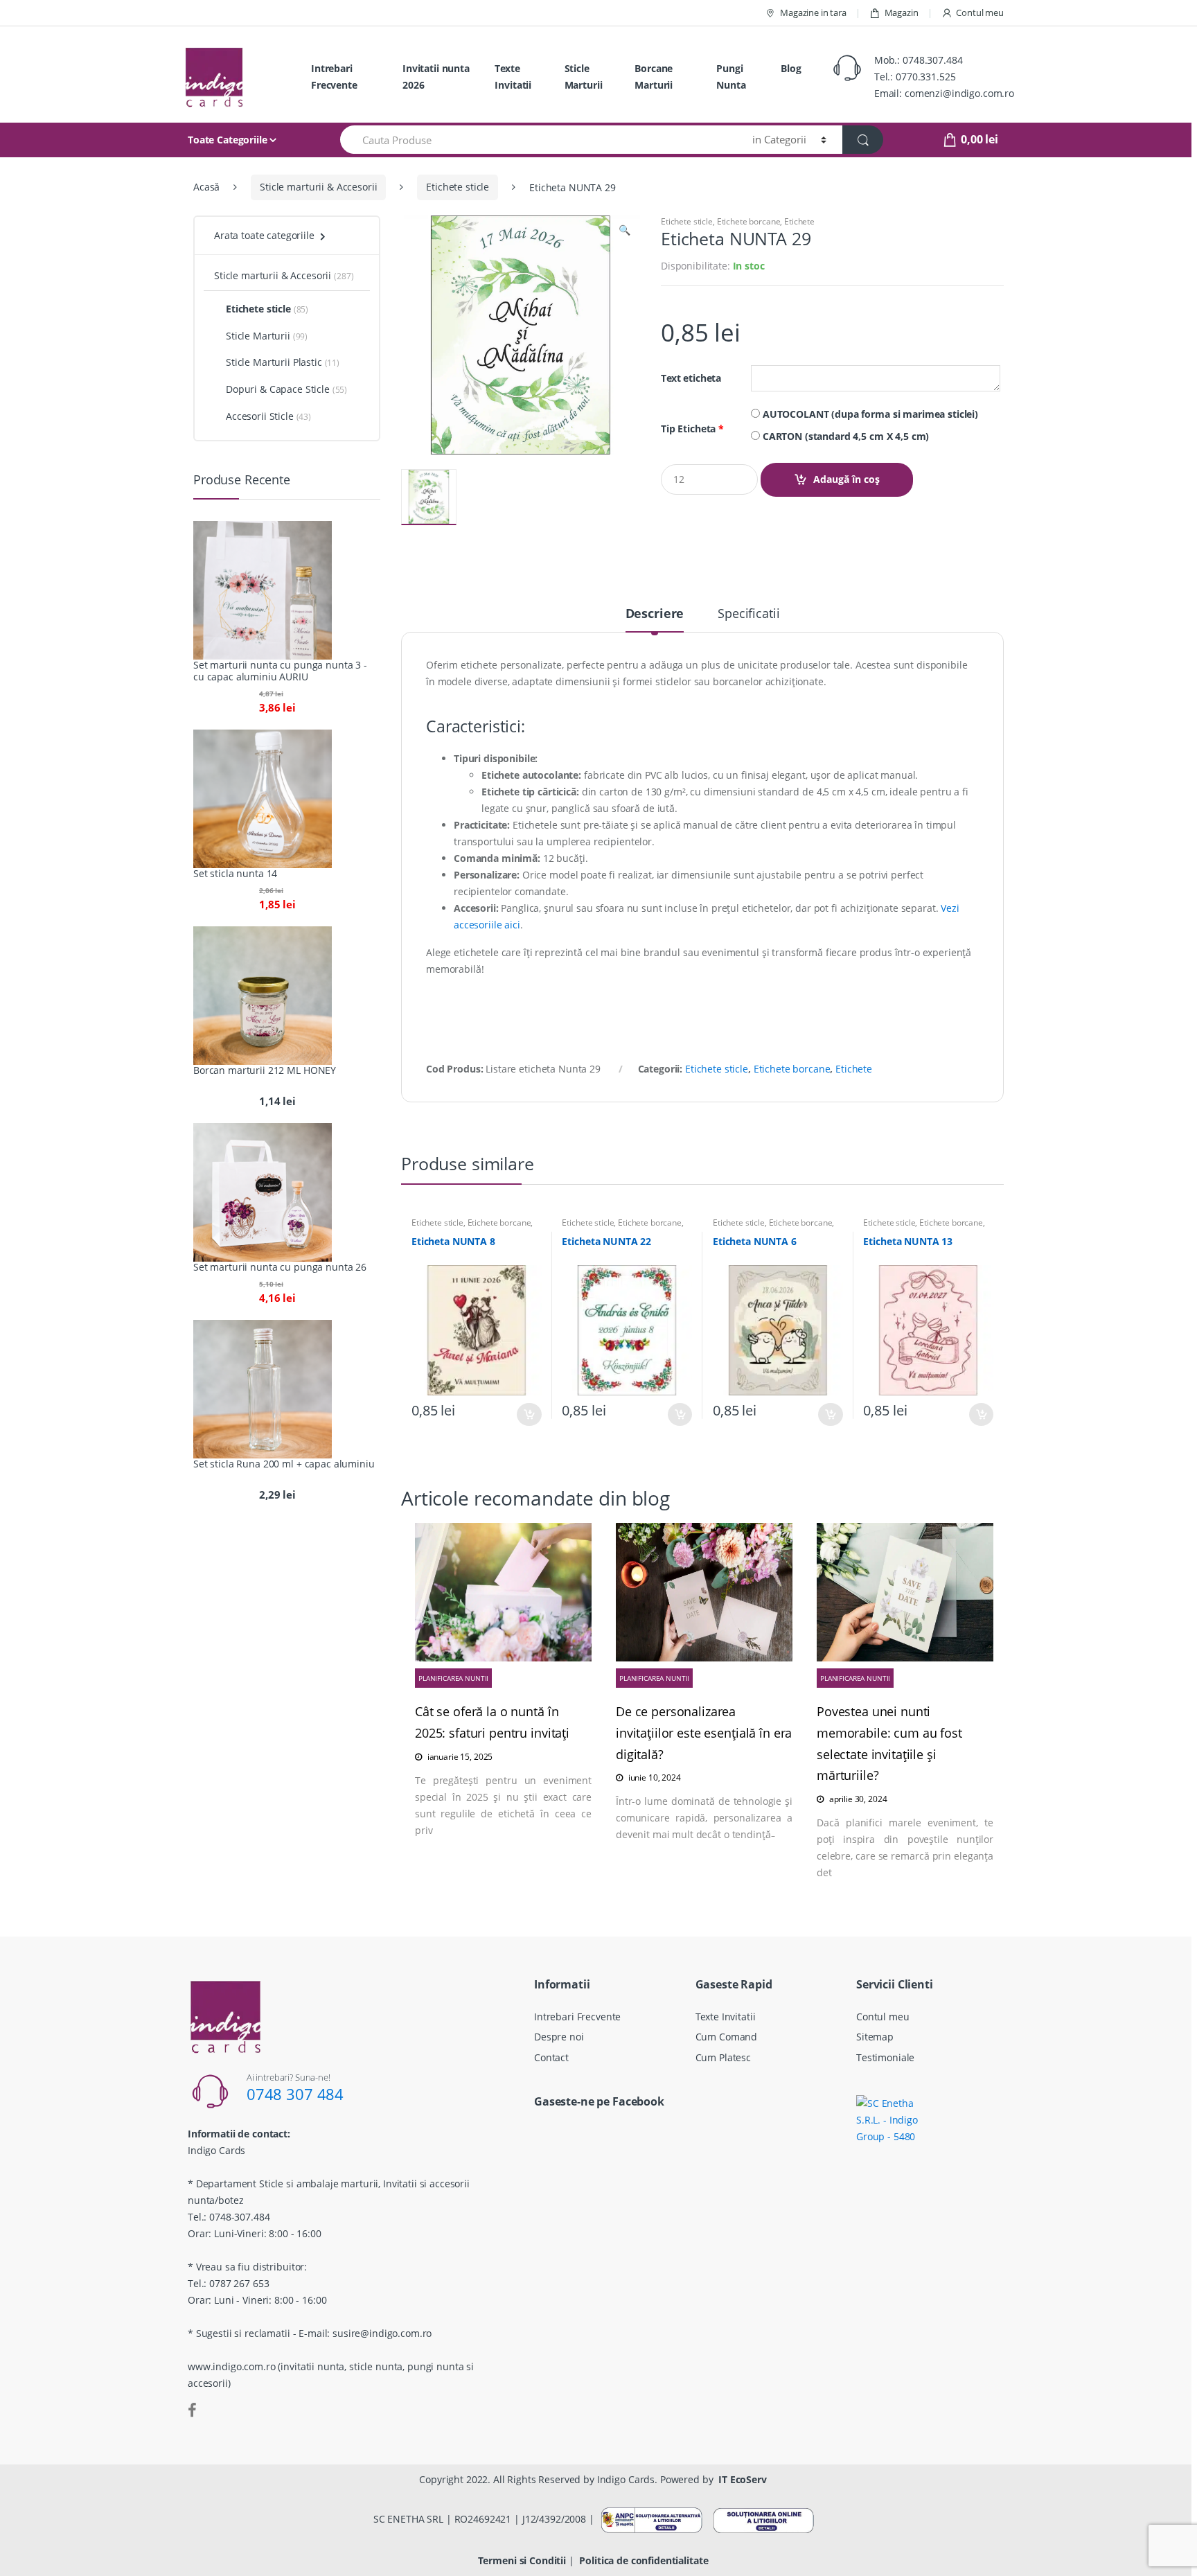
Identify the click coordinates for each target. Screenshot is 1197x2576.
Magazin (902, 12)
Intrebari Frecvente (334, 77)
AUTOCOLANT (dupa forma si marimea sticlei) (869, 414)
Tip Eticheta (692, 429)
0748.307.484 (932, 60)
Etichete (799, 221)
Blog (791, 68)
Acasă (206, 187)
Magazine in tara (813, 12)
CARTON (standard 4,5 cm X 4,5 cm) (844, 436)
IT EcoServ (743, 2479)
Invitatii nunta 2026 (436, 77)
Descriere (655, 614)
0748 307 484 (295, 2094)
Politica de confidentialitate (644, 2560)
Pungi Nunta (731, 77)
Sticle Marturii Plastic (274, 362)
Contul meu (980, 12)
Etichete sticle (458, 187)
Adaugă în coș (846, 479)
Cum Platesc (723, 2057)
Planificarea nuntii (453, 1678)
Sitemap (875, 2037)
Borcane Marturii (654, 77)
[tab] (655, 619)
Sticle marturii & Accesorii (318, 187)
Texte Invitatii (513, 77)
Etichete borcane (749, 221)
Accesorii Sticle (260, 416)
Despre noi (559, 2037)
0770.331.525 (925, 77)
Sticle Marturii (584, 77)
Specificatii (748, 614)
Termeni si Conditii (522, 2560)
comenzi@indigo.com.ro (959, 93)
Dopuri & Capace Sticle (278, 389)
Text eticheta (691, 378)
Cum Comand (727, 2037)
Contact (551, 2057)
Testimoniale (885, 2057)
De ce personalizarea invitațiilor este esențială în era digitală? (704, 1733)
